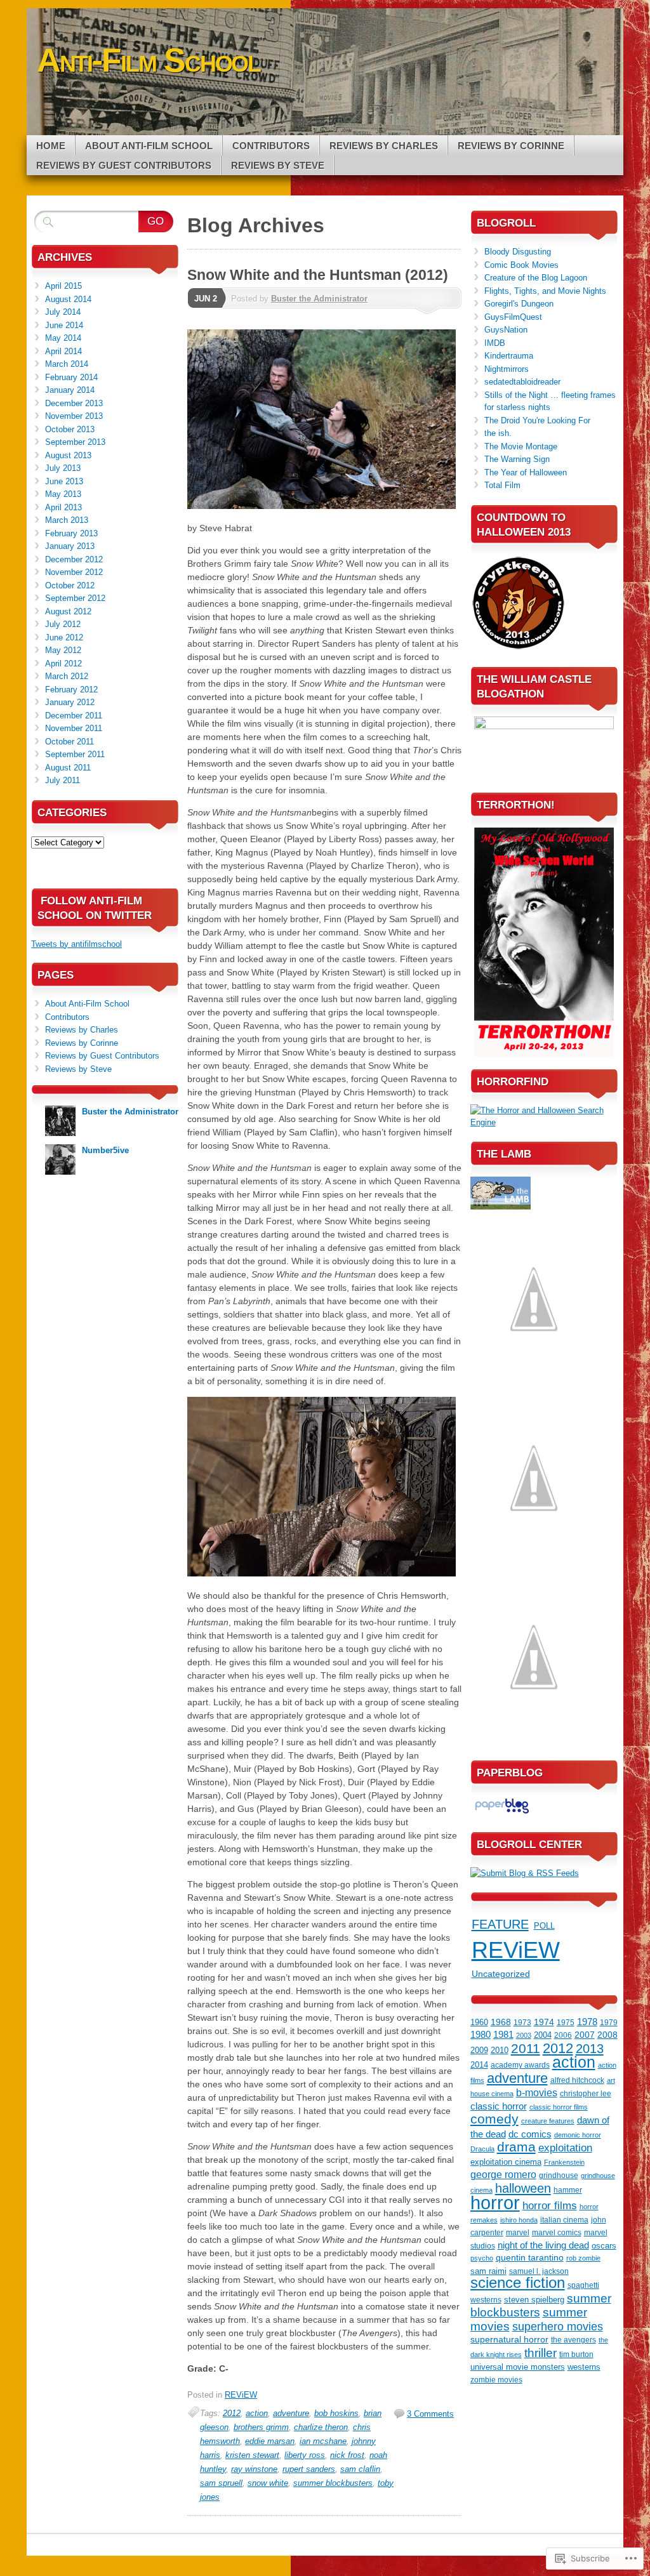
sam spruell (221, 2483)
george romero (503, 2175)
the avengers (574, 2340)
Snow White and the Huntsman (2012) (318, 275)
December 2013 (74, 403)
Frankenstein (564, 2162)
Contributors (271, 146)
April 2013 (63, 507)
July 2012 (63, 624)
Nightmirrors (507, 369)
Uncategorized (501, 1974)
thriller (541, 2353)
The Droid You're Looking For (537, 420)
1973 (522, 2022)
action (257, 2413)
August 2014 (68, 299)
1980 (481, 2035)
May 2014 (63, 338)
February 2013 (71, 533)
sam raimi (488, 2271)
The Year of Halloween (526, 472)
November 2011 (74, 728)
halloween (523, 2188)
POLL (544, 1926)
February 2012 (71, 690)
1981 (503, 2035)
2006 (563, 2035)
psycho (482, 2258)
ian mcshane (323, 2441)
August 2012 (68, 611)
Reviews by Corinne (511, 146)
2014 (479, 2065)
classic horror (499, 2106)
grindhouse (559, 2176)
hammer (568, 2190)
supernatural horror (509, 2339)
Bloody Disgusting (518, 252)
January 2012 (70, 702)
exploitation (565, 2148)
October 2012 (70, 585)
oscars (604, 2246)
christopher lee (586, 2094)
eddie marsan (270, 2441)
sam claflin (360, 2469)
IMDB (495, 343)
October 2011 (70, 742)
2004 (543, 2035)
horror (495, 2203)
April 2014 (63, 351)
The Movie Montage (521, 446)
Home (51, 146)
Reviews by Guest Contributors (124, 165)
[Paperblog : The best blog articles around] (502, 1813)
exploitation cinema (506, 2162)
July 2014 (63, 312)
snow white (268, 2483)
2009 (479, 2050)
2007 (585, 2035)
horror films (550, 2205)
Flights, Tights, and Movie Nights (545, 291)
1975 (566, 2023)
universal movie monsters (518, 2367)
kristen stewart (252, 2455)
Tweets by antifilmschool (76, 944)
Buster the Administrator (319, 299)
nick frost (347, 2455)
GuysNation (506, 330)
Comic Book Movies (521, 265)
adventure (291, 2413)
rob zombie (583, 2258)
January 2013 (70, 546)
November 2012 (74, 572)
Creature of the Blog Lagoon (536, 278)
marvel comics (557, 2233)
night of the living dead (543, 2245)
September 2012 (75, 598)
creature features (548, 2121)
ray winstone (254, 2469)
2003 (524, 2035)
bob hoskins (336, 2413)
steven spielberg (534, 2300)
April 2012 (63, 664)
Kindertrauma (509, 356)
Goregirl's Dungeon (519, 304)
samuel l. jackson (539, 2271)
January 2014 (70, 390)
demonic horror (578, 2135)
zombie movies (496, 2380)
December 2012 (74, 559)
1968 (501, 2022)
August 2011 (68, 768)
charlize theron (321, 2427)
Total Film (502, 485)
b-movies (537, 2092)
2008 (607, 2035)
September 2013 (75, 442)
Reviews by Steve (278, 165)
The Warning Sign (517, 459)
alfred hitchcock (577, 2080)
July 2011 (63, 780)
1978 (587, 2022)
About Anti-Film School (149, 146)
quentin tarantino (530, 2258)
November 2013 (74, 416)
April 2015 (63, 286)
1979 (609, 2022)
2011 (526, 2049)
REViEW (241, 2395)
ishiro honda (519, 2220)
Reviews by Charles (384, 146)
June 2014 (64, 325)
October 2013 (70, 429)
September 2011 (75, 754)
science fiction (518, 2283)
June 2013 (64, 481)
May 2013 (63, 494)
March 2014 (67, 364)
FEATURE (500, 1924)
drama (516, 2147)
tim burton (576, 2355)
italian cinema (564, 2220)
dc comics (530, 2134)
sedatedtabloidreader (522, 382)
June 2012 (64, 637)
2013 (590, 2049)
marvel (518, 2233)
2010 (500, 2050)
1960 (479, 2022)
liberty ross (305, 2455)
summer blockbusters (333, 2483)
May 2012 (63, 650)
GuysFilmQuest (513, 317)
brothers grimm (261, 2427)
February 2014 (71, 377)
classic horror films (559, 2107)
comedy (494, 2119)
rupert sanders (309, 2469)
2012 (232, 2413)
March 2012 (67, 676)
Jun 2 (206, 299)
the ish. (498, 433)
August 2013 (68, 455)
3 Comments (430, 2414)
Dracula (482, 2149)
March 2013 (67, 520)
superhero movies (558, 2326)
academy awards (520, 2065)
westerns (584, 2367)
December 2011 (74, 716)
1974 (544, 2022)
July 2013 (63, 468)
